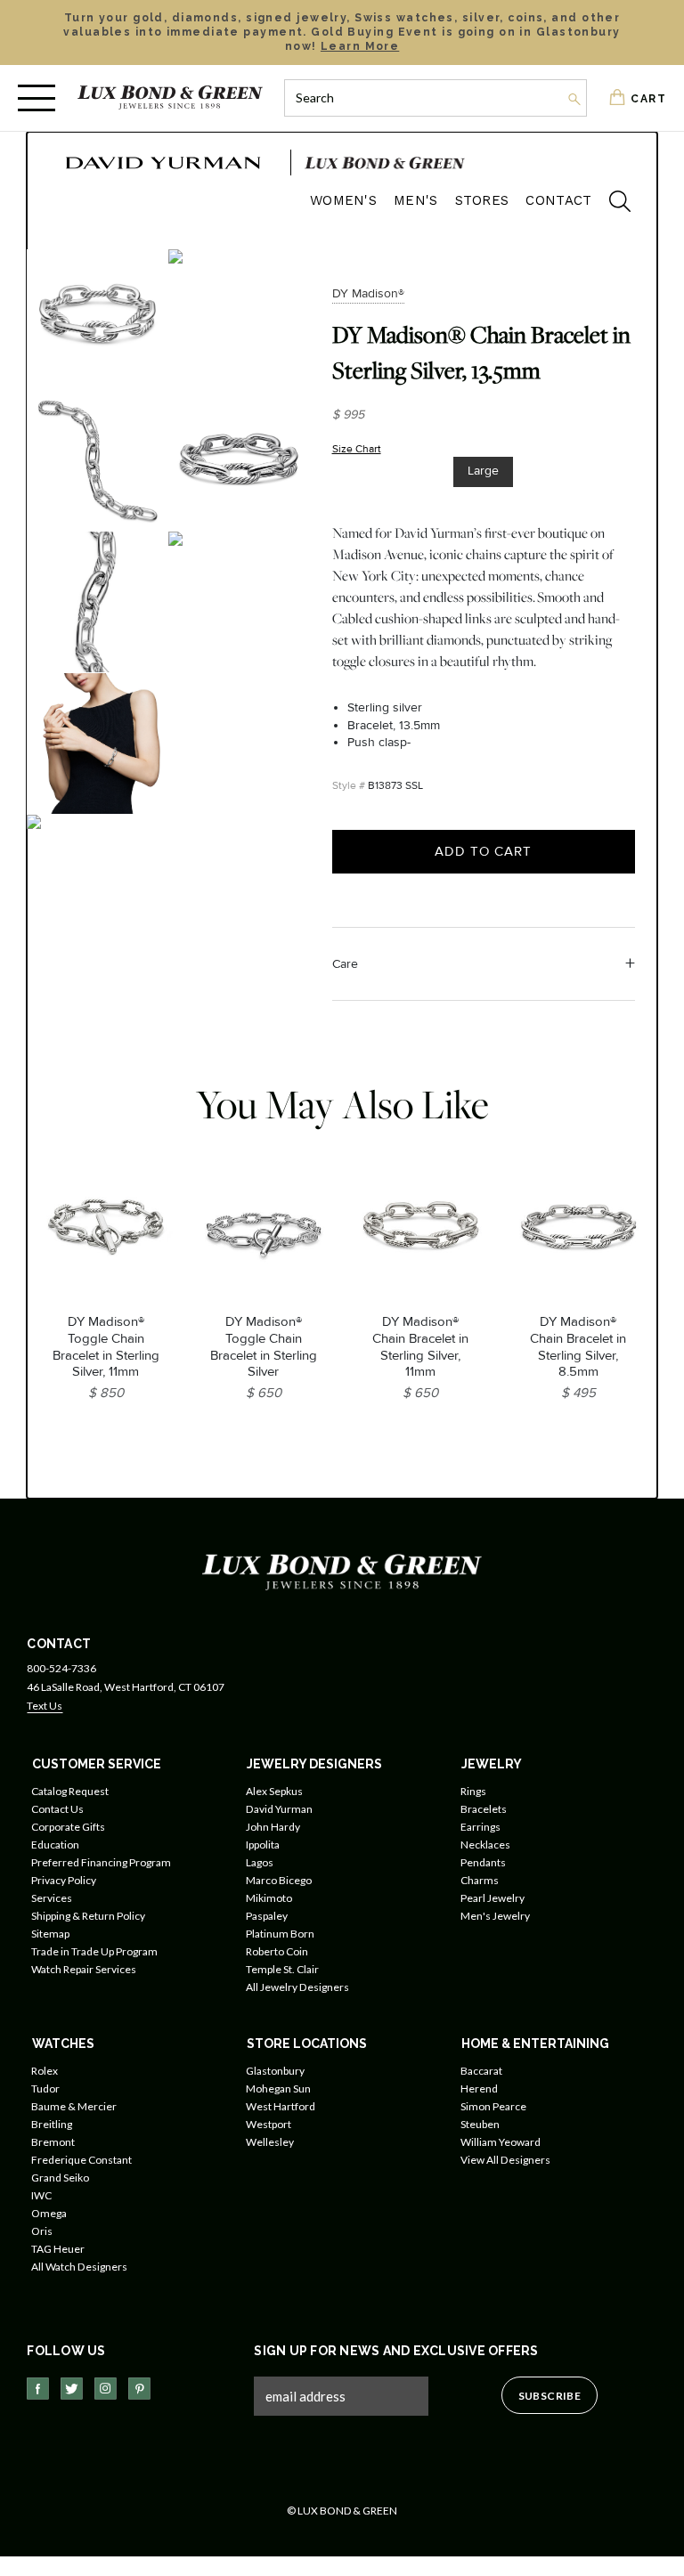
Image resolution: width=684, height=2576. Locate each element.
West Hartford (281, 2106)
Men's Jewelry (495, 1916)
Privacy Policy (64, 1880)
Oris (42, 2231)
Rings (473, 1791)
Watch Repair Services (84, 1969)
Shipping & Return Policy (88, 1916)
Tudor (45, 2088)
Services (52, 1898)
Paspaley (267, 1916)
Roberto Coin (277, 1951)
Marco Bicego (279, 1880)
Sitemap (50, 1934)
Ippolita (263, 1845)
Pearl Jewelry (493, 1898)
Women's (343, 200)
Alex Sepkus (274, 1791)
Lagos (260, 1862)
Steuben (480, 2124)
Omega (49, 2213)
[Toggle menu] (37, 98)
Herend (479, 2088)
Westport (269, 2124)
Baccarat (481, 2071)
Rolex (45, 2071)
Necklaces (485, 1845)
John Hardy (273, 1827)
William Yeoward (501, 2142)
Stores (482, 200)
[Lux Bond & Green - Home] (170, 98)
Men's (416, 200)
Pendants (483, 1862)
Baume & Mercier (74, 2106)
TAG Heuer (58, 2249)
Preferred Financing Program (101, 1862)
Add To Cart (483, 851)
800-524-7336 (61, 1668)
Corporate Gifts (68, 1827)
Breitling (52, 2124)
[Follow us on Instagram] (106, 2389)
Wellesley (270, 2142)
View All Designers (505, 2160)
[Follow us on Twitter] (72, 2389)
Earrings (480, 1827)
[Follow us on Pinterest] (139, 2389)
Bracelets (484, 1809)
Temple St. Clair (282, 1969)
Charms (480, 1880)
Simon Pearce (493, 2106)
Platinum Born (280, 1934)
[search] (611, 204)
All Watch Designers (79, 2267)
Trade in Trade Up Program (94, 1951)
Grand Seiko (60, 2178)
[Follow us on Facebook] (38, 2389)
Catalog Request (70, 1791)
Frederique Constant (81, 2160)
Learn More (360, 46)
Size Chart (357, 449)
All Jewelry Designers (297, 1987)
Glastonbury (275, 2071)
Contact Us (57, 1809)
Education (55, 1845)
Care (345, 964)
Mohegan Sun (278, 2088)
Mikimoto (269, 1898)
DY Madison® (368, 293)
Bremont (53, 2142)
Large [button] (483, 471)
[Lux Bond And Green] (342, 1571)
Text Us (45, 1706)
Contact (558, 200)
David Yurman (279, 1809)
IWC (41, 2195)
